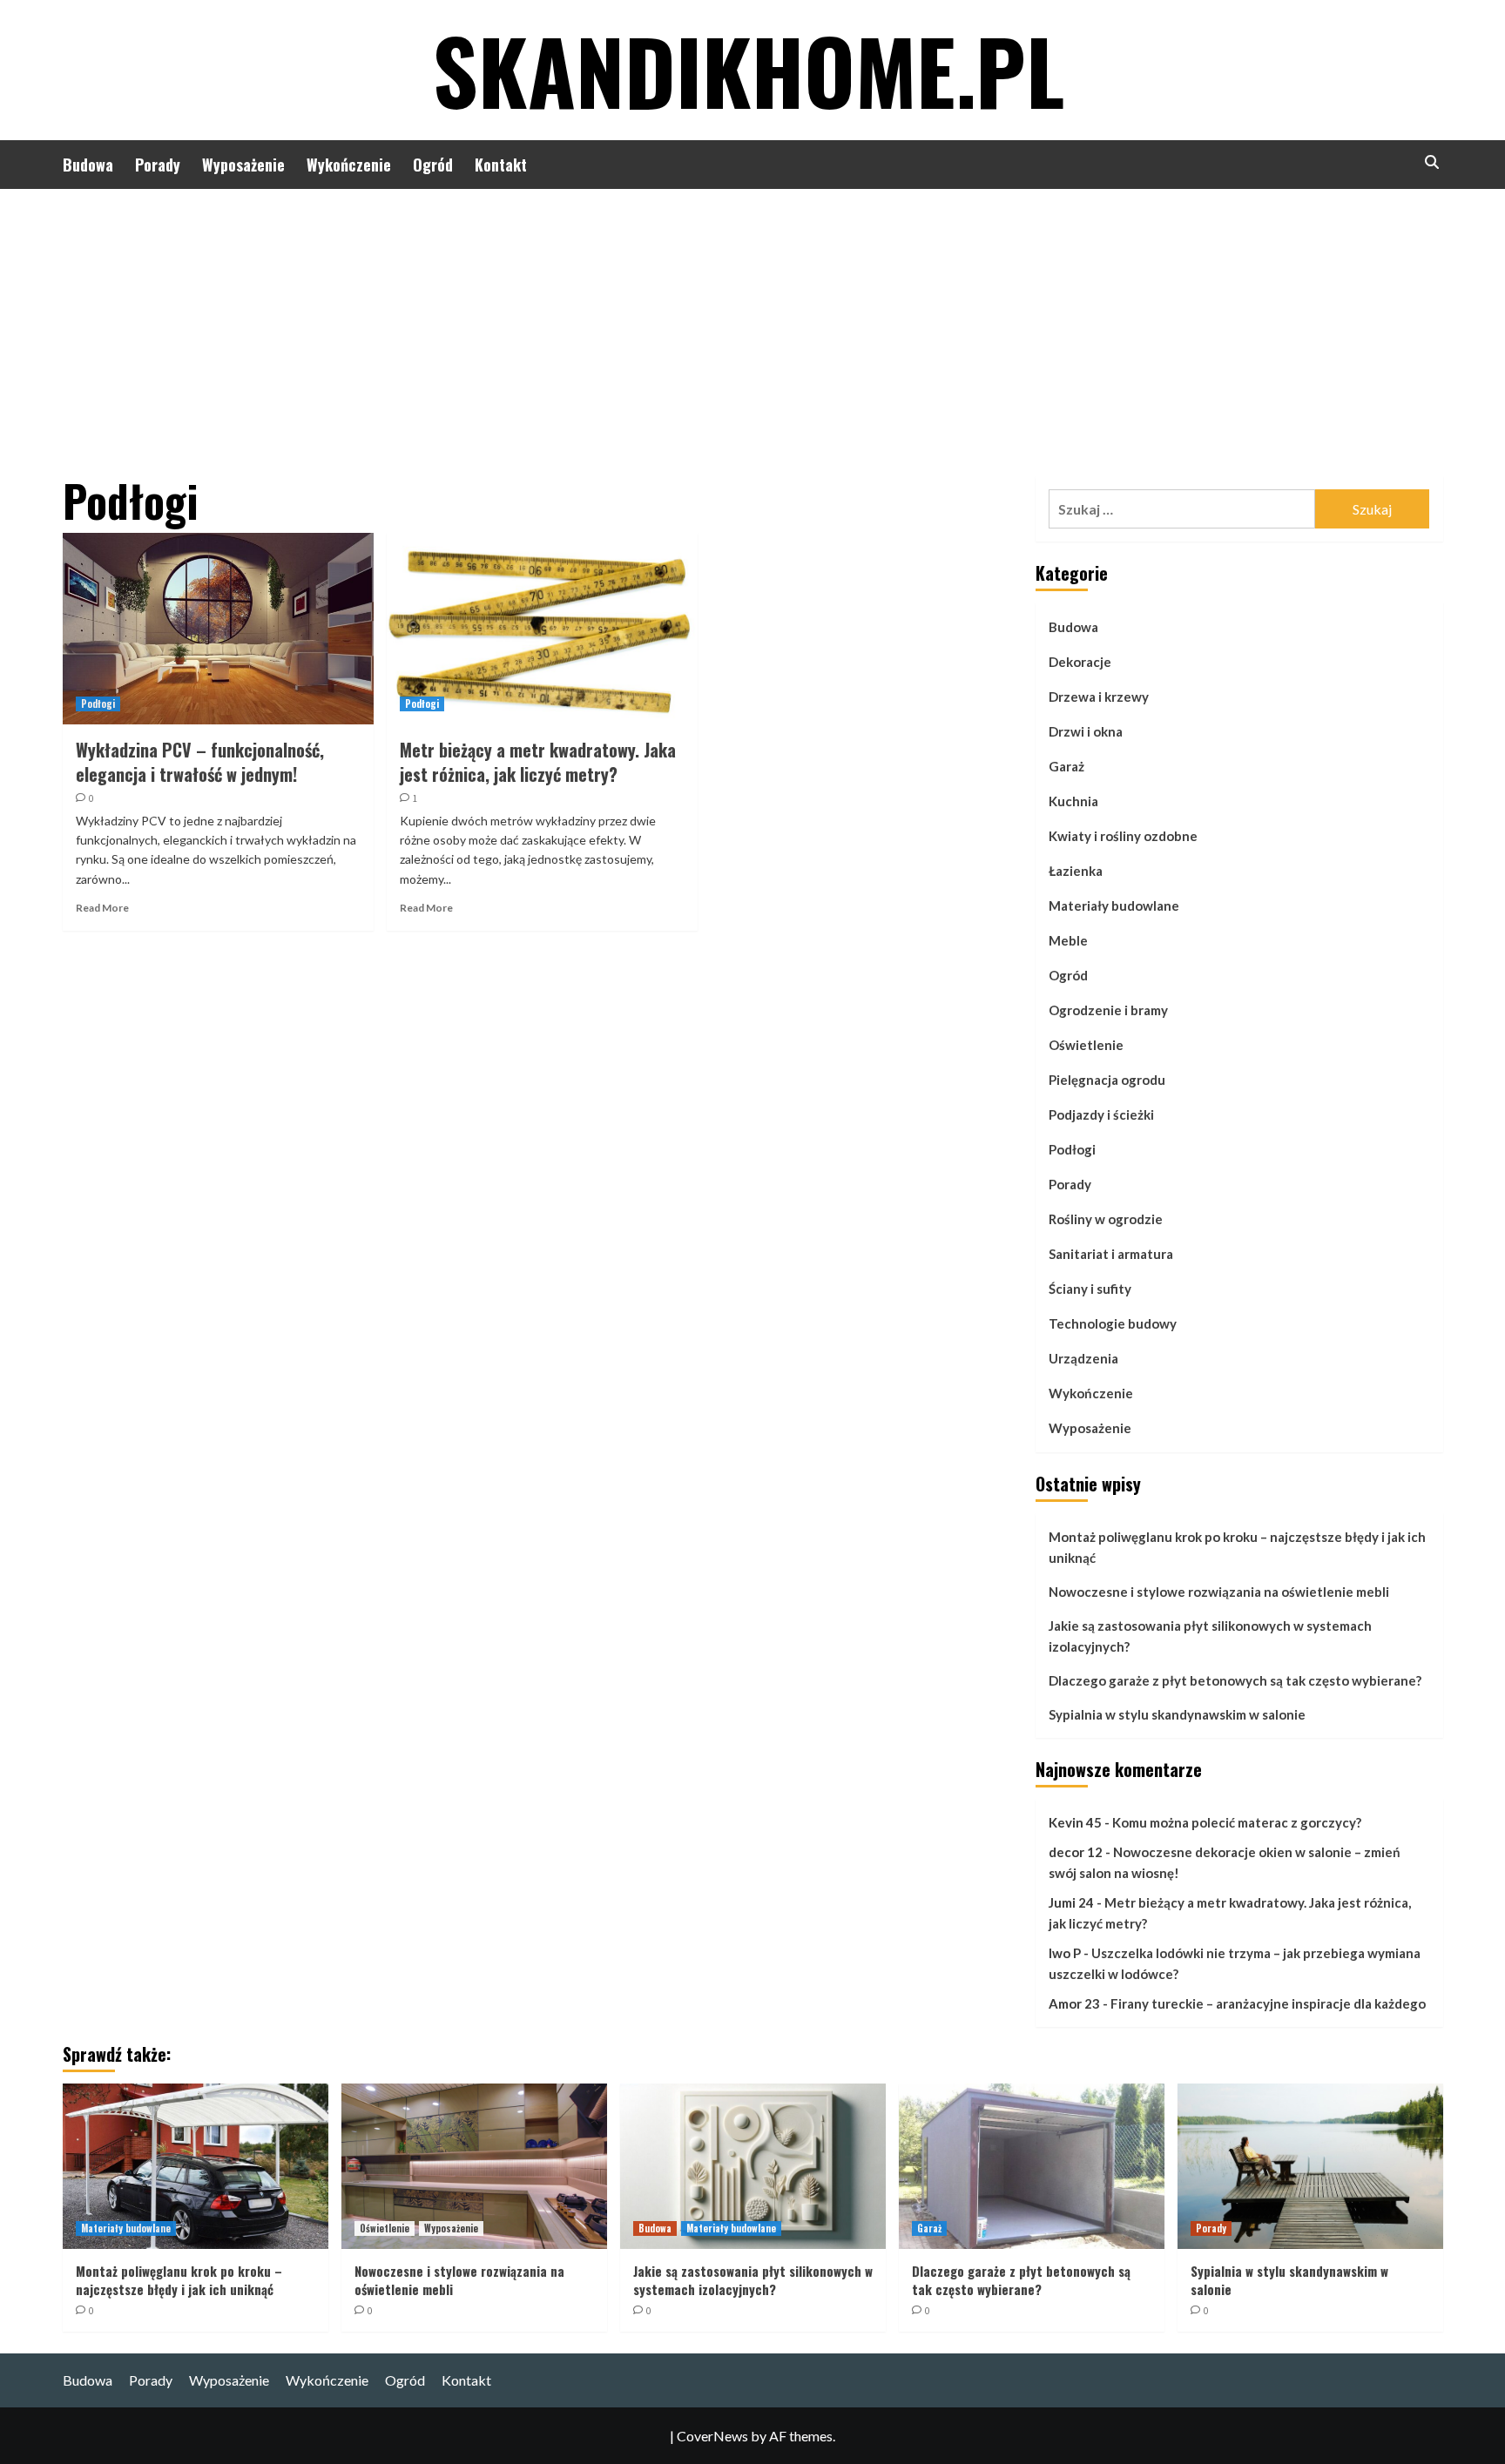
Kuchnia (1073, 801)
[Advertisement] (752, 320)
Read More (102, 908)
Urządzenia (1083, 1358)
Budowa (88, 165)
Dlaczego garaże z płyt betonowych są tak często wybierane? (1235, 1680)
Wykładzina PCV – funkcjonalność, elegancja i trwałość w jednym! (200, 762)
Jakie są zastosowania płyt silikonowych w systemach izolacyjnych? (1210, 1636)
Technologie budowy (1113, 1323)
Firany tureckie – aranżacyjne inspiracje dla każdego (1268, 2003)
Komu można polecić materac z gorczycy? (1237, 1822)
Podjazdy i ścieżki (1101, 1114)
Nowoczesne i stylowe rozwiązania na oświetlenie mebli (1219, 1592)
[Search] (1432, 162)
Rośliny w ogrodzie (1106, 1219)
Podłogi (98, 704)
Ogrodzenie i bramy (1108, 1010)
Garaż (1066, 766)
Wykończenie (349, 165)
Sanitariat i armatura (1111, 1254)
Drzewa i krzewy (1099, 697)
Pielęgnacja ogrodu (1107, 1080)
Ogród (433, 165)
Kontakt (501, 165)
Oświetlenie (1086, 1045)
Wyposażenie (243, 165)
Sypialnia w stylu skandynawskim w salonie (1177, 1714)
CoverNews (712, 2436)
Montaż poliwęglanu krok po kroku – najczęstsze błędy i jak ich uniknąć (1237, 1547)
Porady (158, 165)
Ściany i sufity (1090, 1289)
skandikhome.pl (749, 70)
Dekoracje (1080, 662)
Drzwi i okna (1086, 731)
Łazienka (1076, 871)
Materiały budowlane (1114, 905)
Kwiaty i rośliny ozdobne (1123, 836)
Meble (1068, 940)
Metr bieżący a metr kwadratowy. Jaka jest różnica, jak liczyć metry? (538, 762)
